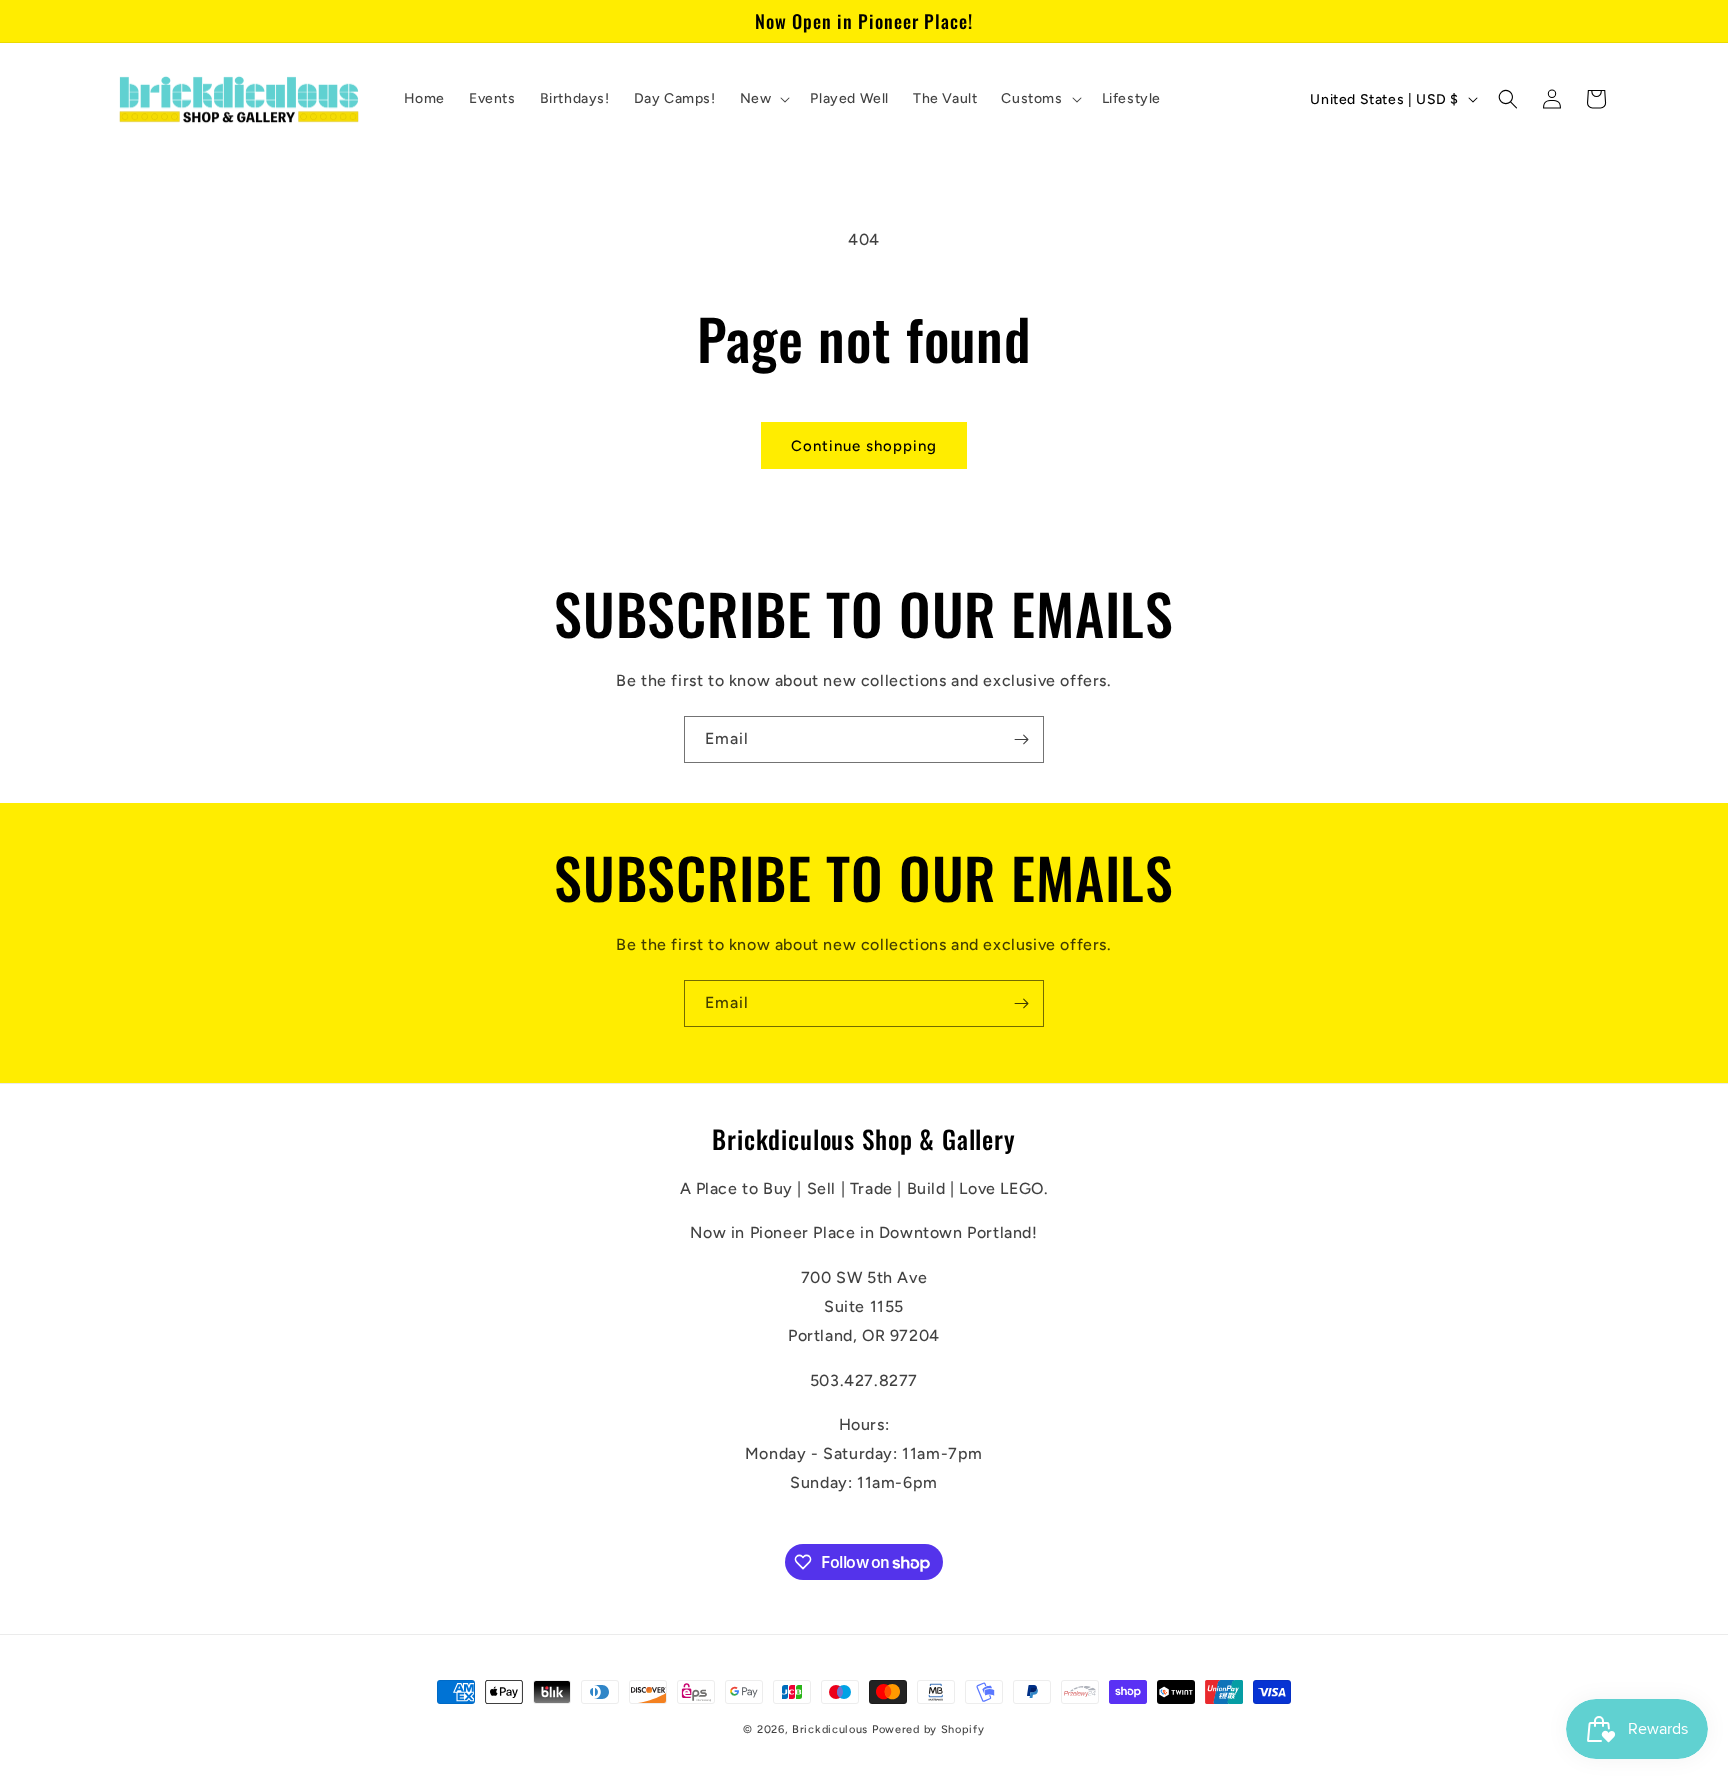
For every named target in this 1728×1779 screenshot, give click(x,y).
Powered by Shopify (928, 1729)
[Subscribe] (1021, 739)
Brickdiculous (830, 1729)
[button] (763, 99)
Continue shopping (864, 446)
